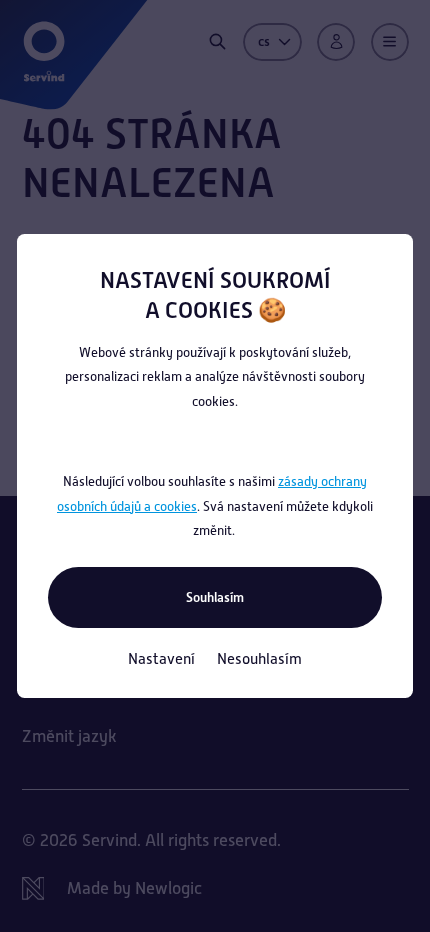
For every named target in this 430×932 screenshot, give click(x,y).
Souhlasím (215, 597)
